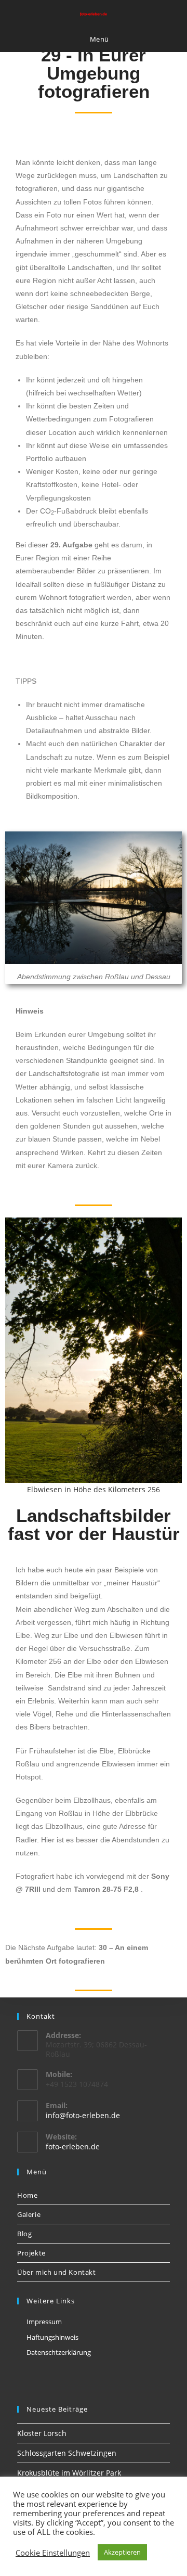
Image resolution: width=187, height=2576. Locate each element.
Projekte (31, 2253)
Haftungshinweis (52, 2337)
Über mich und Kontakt (57, 2272)
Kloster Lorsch (42, 2433)
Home (27, 2195)
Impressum (44, 2322)
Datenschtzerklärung (59, 2352)
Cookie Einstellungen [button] (53, 2553)
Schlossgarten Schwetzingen (67, 2453)
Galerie (29, 2214)
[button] (15, 1357)
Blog (24, 2234)
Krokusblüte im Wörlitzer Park (69, 2473)
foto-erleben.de (73, 2146)
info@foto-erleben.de (83, 2115)
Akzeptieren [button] (122, 2552)
